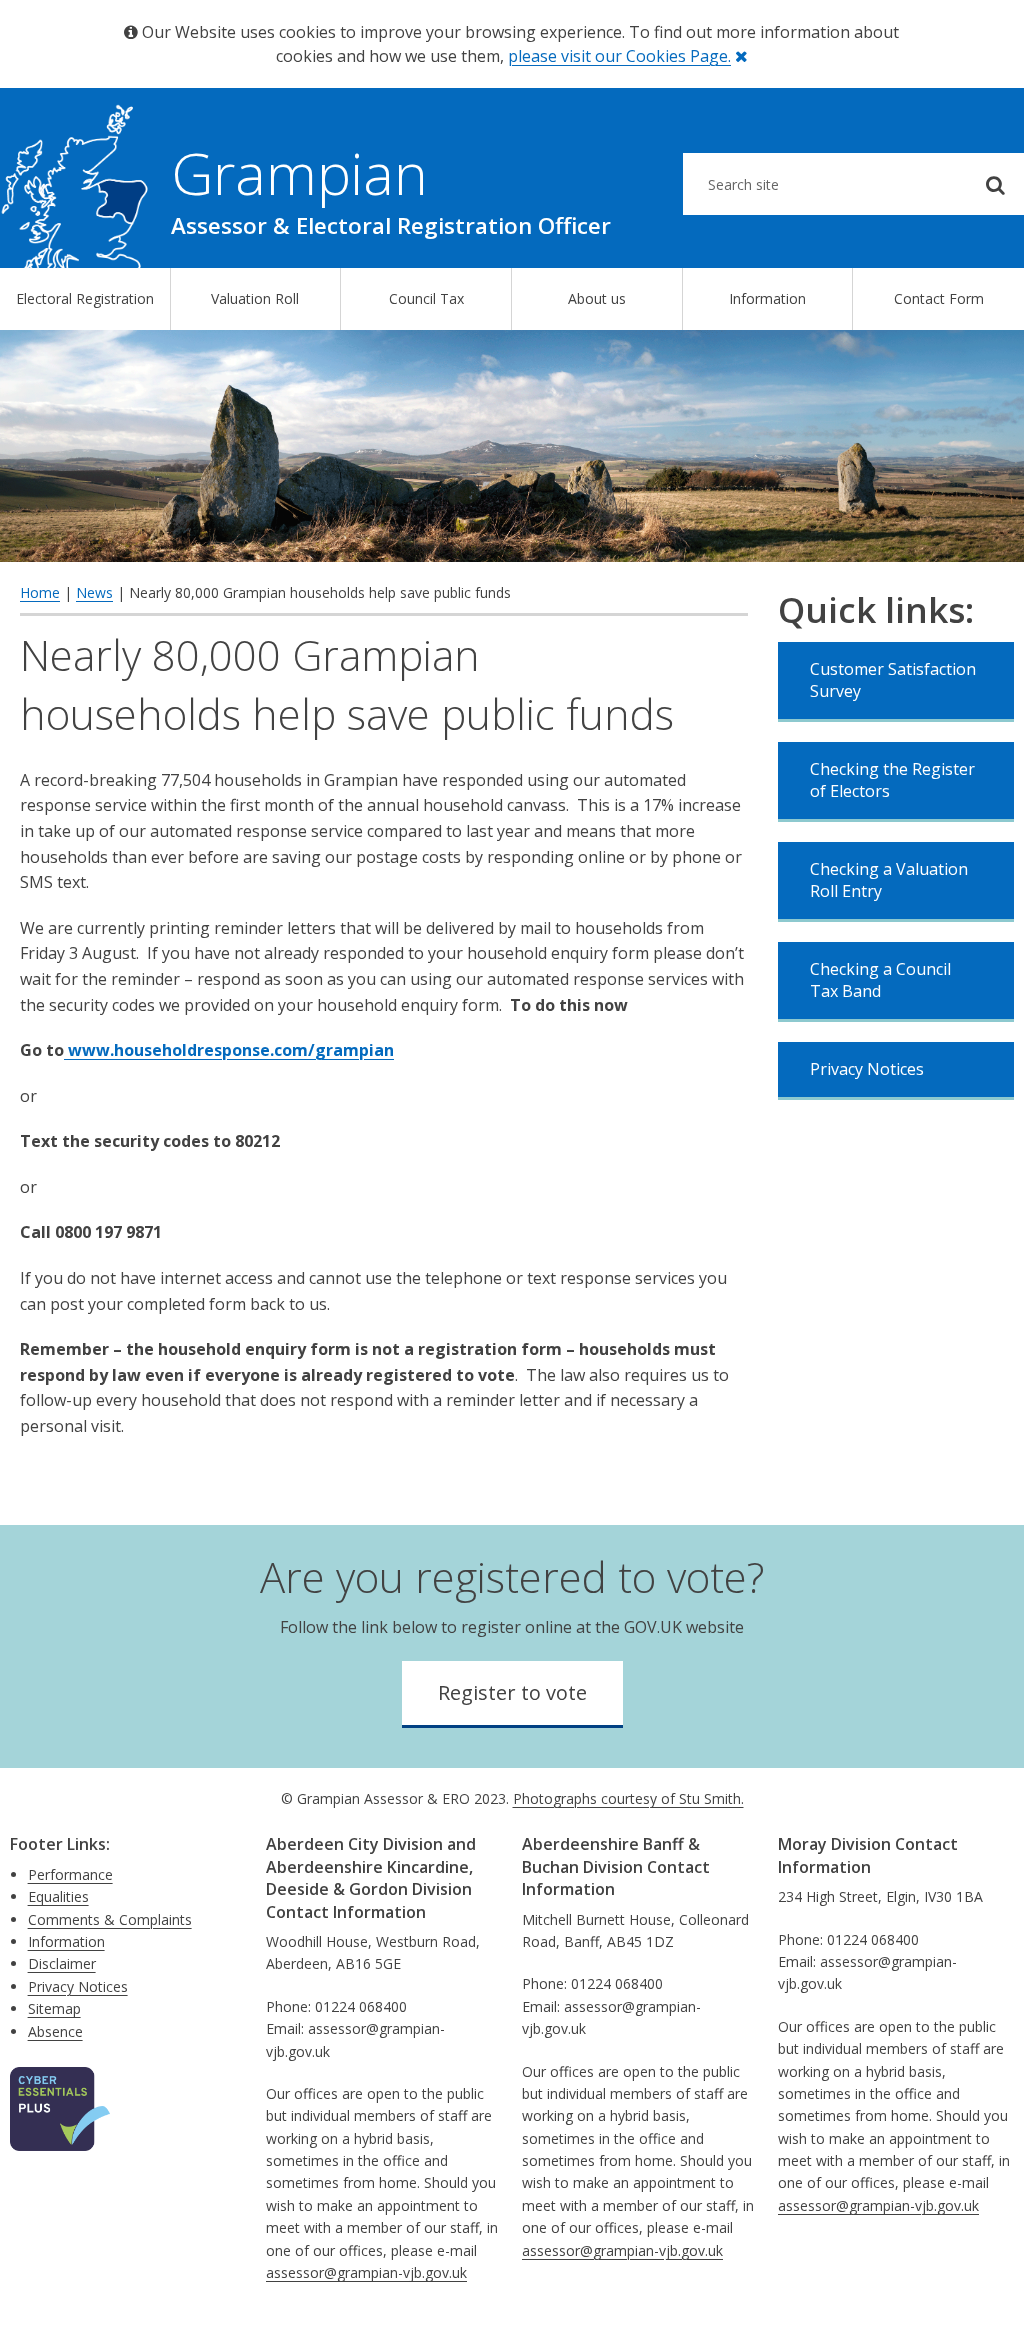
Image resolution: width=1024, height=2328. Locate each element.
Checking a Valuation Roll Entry (889, 880)
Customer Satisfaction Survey (893, 680)
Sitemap (54, 2008)
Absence (55, 2031)
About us (597, 298)
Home (40, 592)
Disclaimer (62, 1963)
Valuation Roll (255, 298)
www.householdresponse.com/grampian (229, 1050)
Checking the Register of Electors (892, 780)
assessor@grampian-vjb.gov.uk (366, 2272)
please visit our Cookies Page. (619, 56)
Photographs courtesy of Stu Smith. (628, 1798)
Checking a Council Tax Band (880, 980)
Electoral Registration (85, 298)
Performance (70, 1874)
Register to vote (512, 1692)
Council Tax (426, 298)
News (94, 592)
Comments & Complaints (110, 1919)
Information (767, 298)
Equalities (58, 1896)
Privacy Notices (867, 1069)
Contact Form (939, 298)
